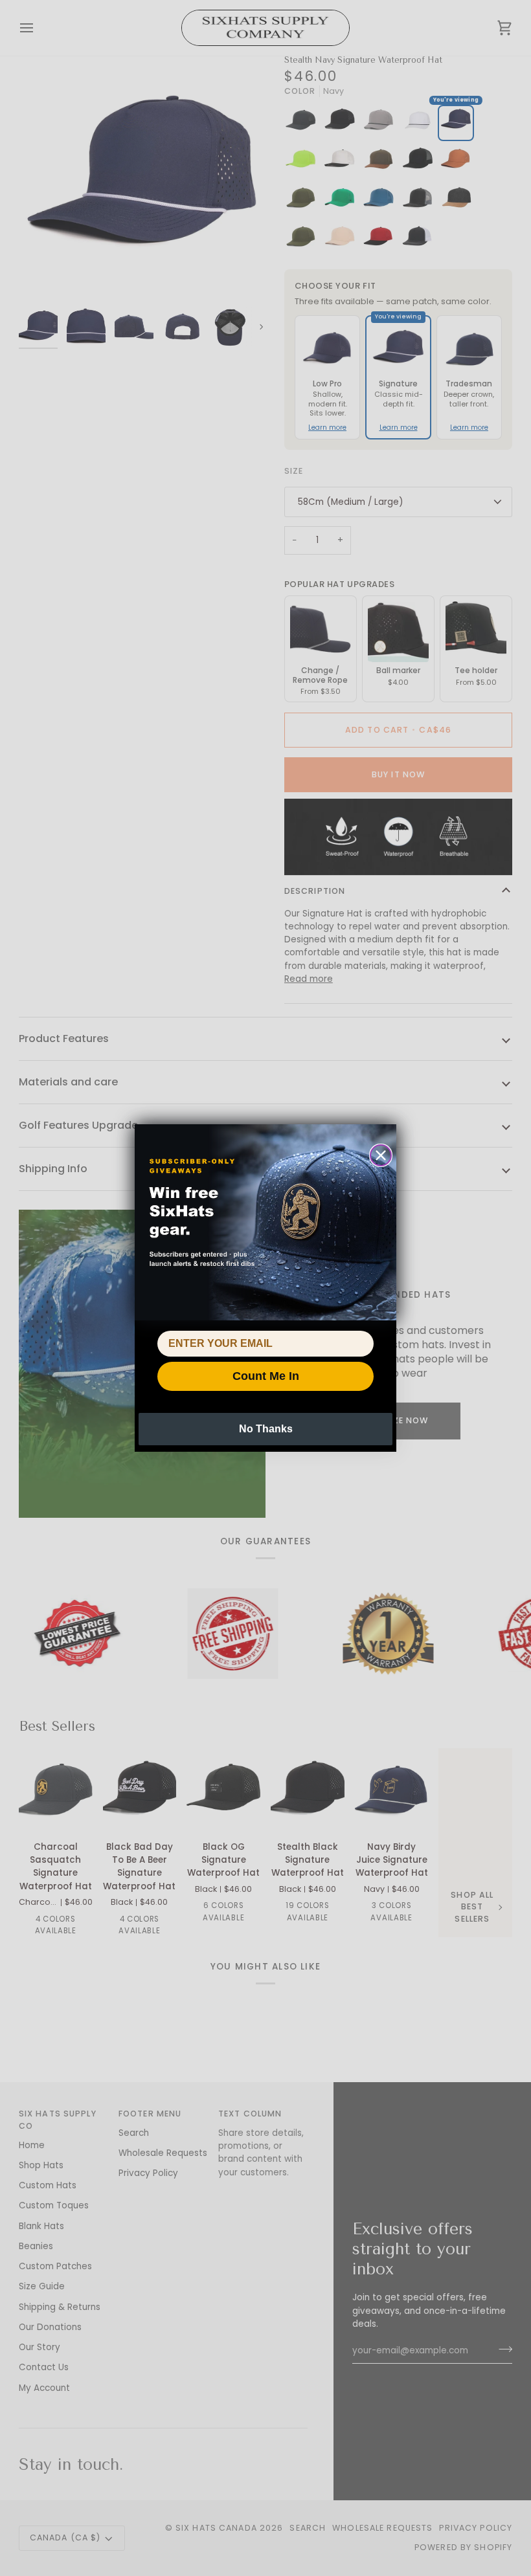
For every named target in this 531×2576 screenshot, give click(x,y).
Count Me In (266, 1376)
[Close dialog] (381, 1155)
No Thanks (266, 1429)
